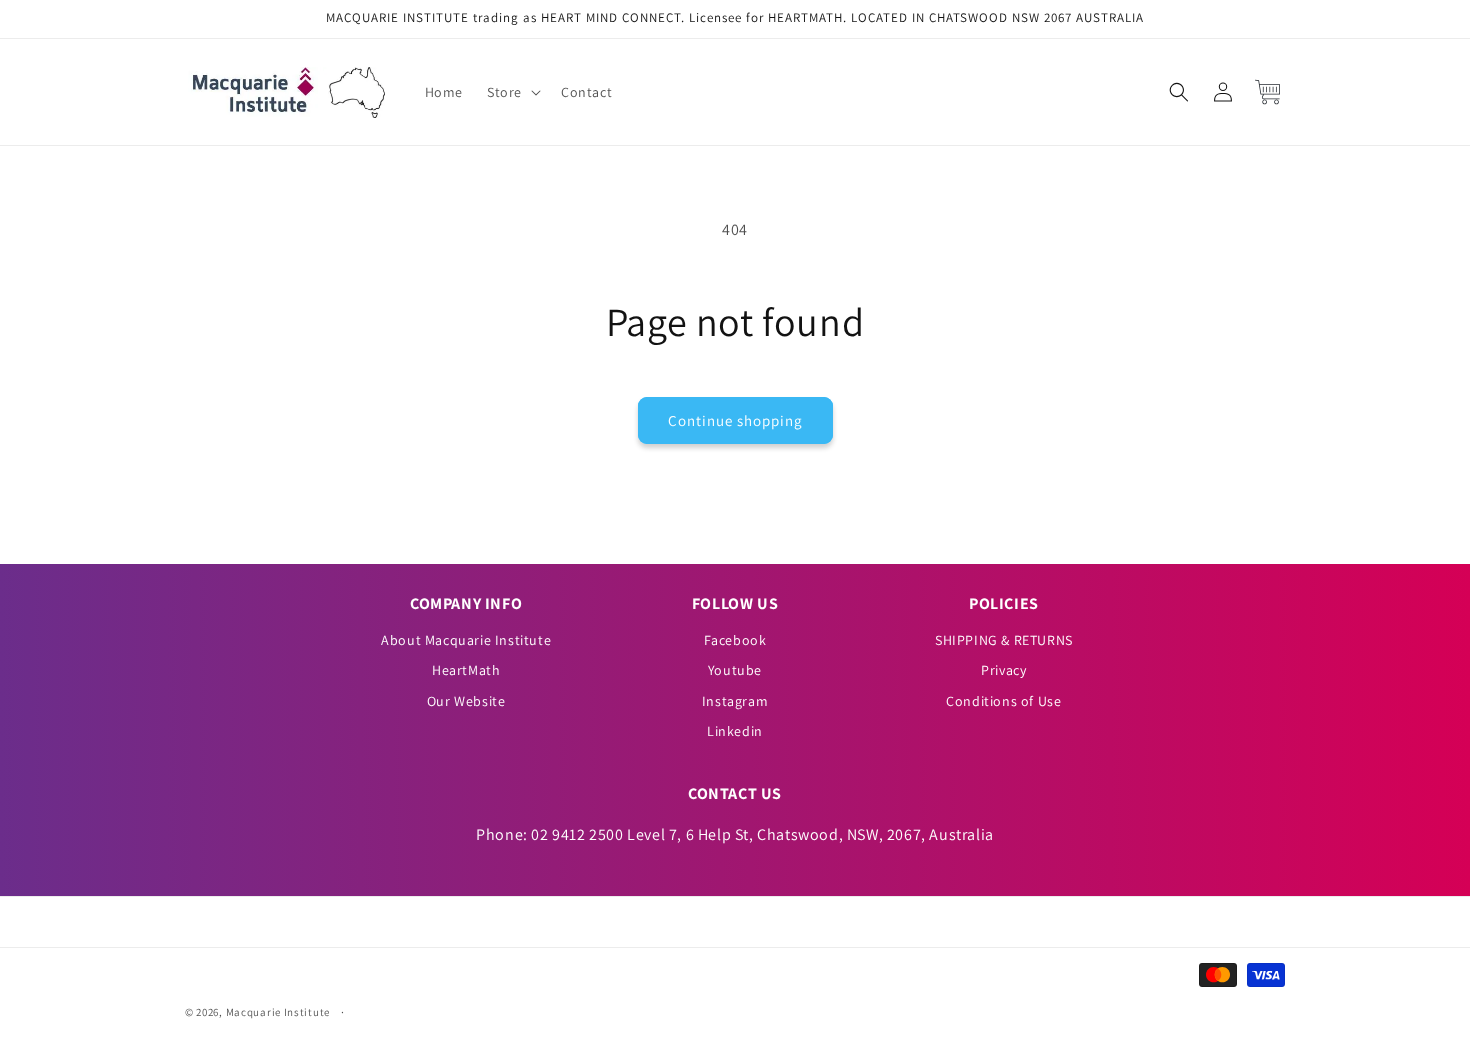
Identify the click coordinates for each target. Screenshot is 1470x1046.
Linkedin (735, 731)
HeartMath (466, 670)
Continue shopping (735, 420)
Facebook (735, 640)
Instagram (735, 701)
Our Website (466, 701)
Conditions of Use (1003, 701)
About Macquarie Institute (466, 640)
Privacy (1003, 670)
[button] (512, 92)
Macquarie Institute (278, 1012)
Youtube (735, 670)
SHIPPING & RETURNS (1004, 640)
